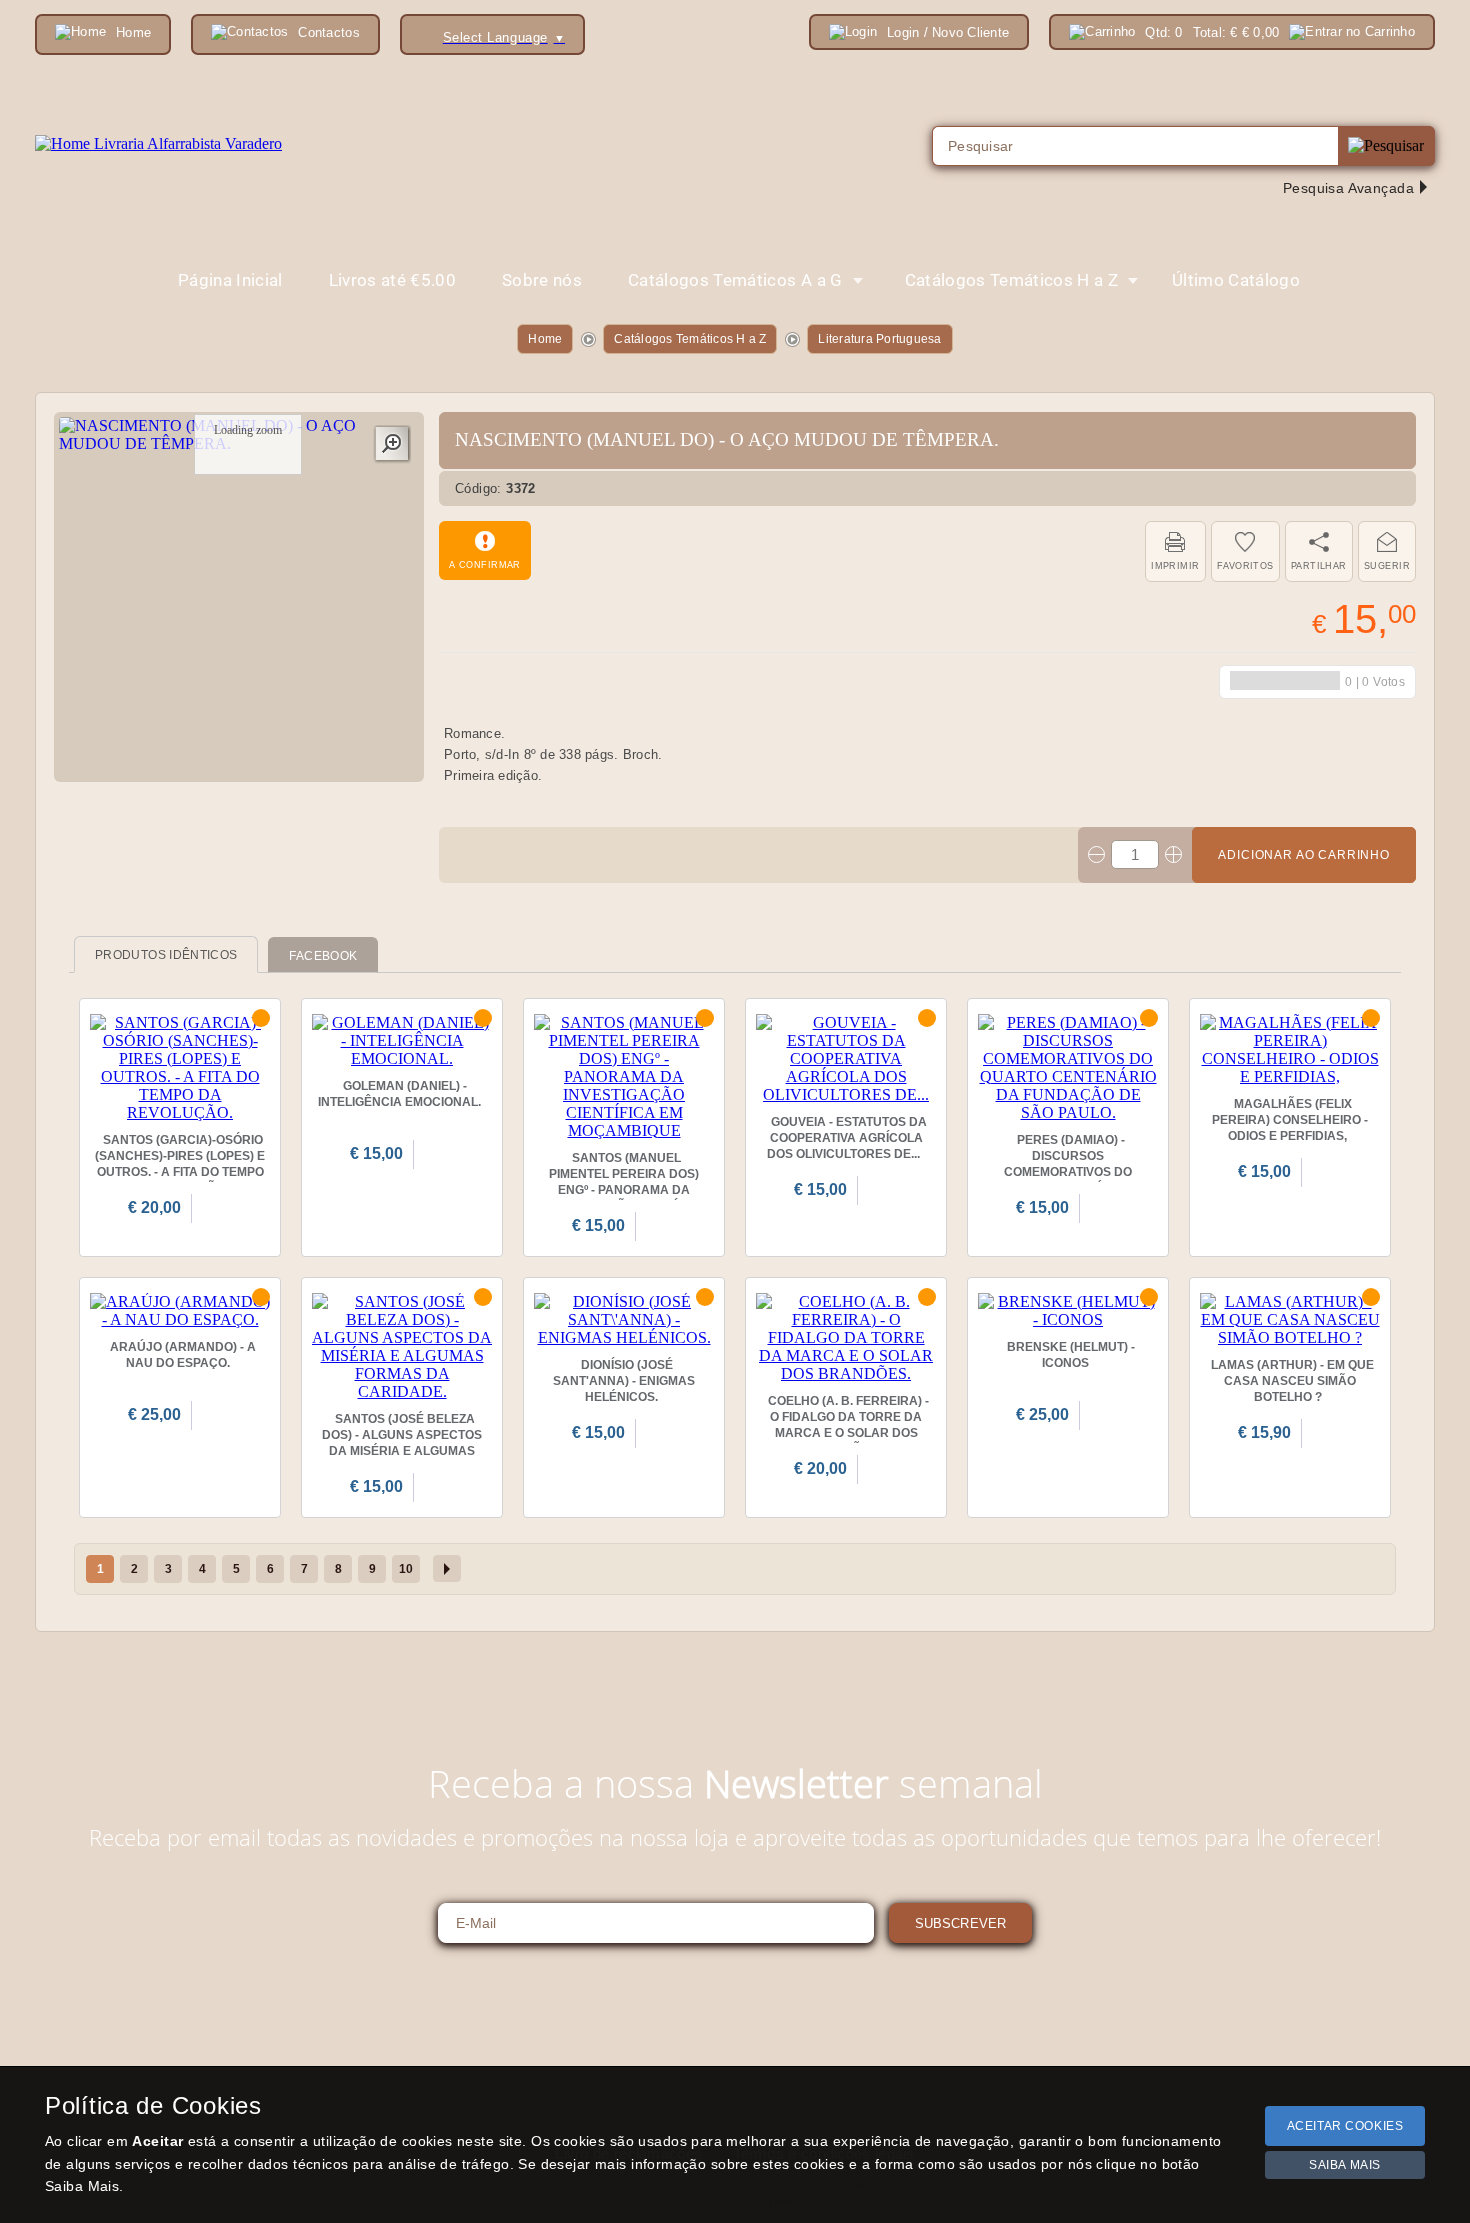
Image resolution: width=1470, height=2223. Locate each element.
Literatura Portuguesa (879, 339)
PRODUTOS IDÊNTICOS (166, 955)
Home (545, 339)
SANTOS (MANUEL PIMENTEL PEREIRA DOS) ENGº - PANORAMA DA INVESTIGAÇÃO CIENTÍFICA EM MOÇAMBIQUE (624, 1190)
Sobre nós (542, 280)
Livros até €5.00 (392, 280)
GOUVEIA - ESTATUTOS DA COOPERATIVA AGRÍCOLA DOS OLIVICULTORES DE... (847, 1138)
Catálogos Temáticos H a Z (690, 339)
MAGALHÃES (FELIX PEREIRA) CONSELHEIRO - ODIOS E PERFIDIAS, (1290, 1120)
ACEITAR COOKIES (1345, 2126)
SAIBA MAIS (1345, 2165)
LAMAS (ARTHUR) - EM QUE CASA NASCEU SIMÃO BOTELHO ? (1292, 1381)
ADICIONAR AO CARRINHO (1304, 855)
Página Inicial (230, 280)
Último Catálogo (1236, 280)
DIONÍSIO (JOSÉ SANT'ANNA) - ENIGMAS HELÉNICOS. (624, 1381)
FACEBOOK (323, 956)
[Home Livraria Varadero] (158, 144)
